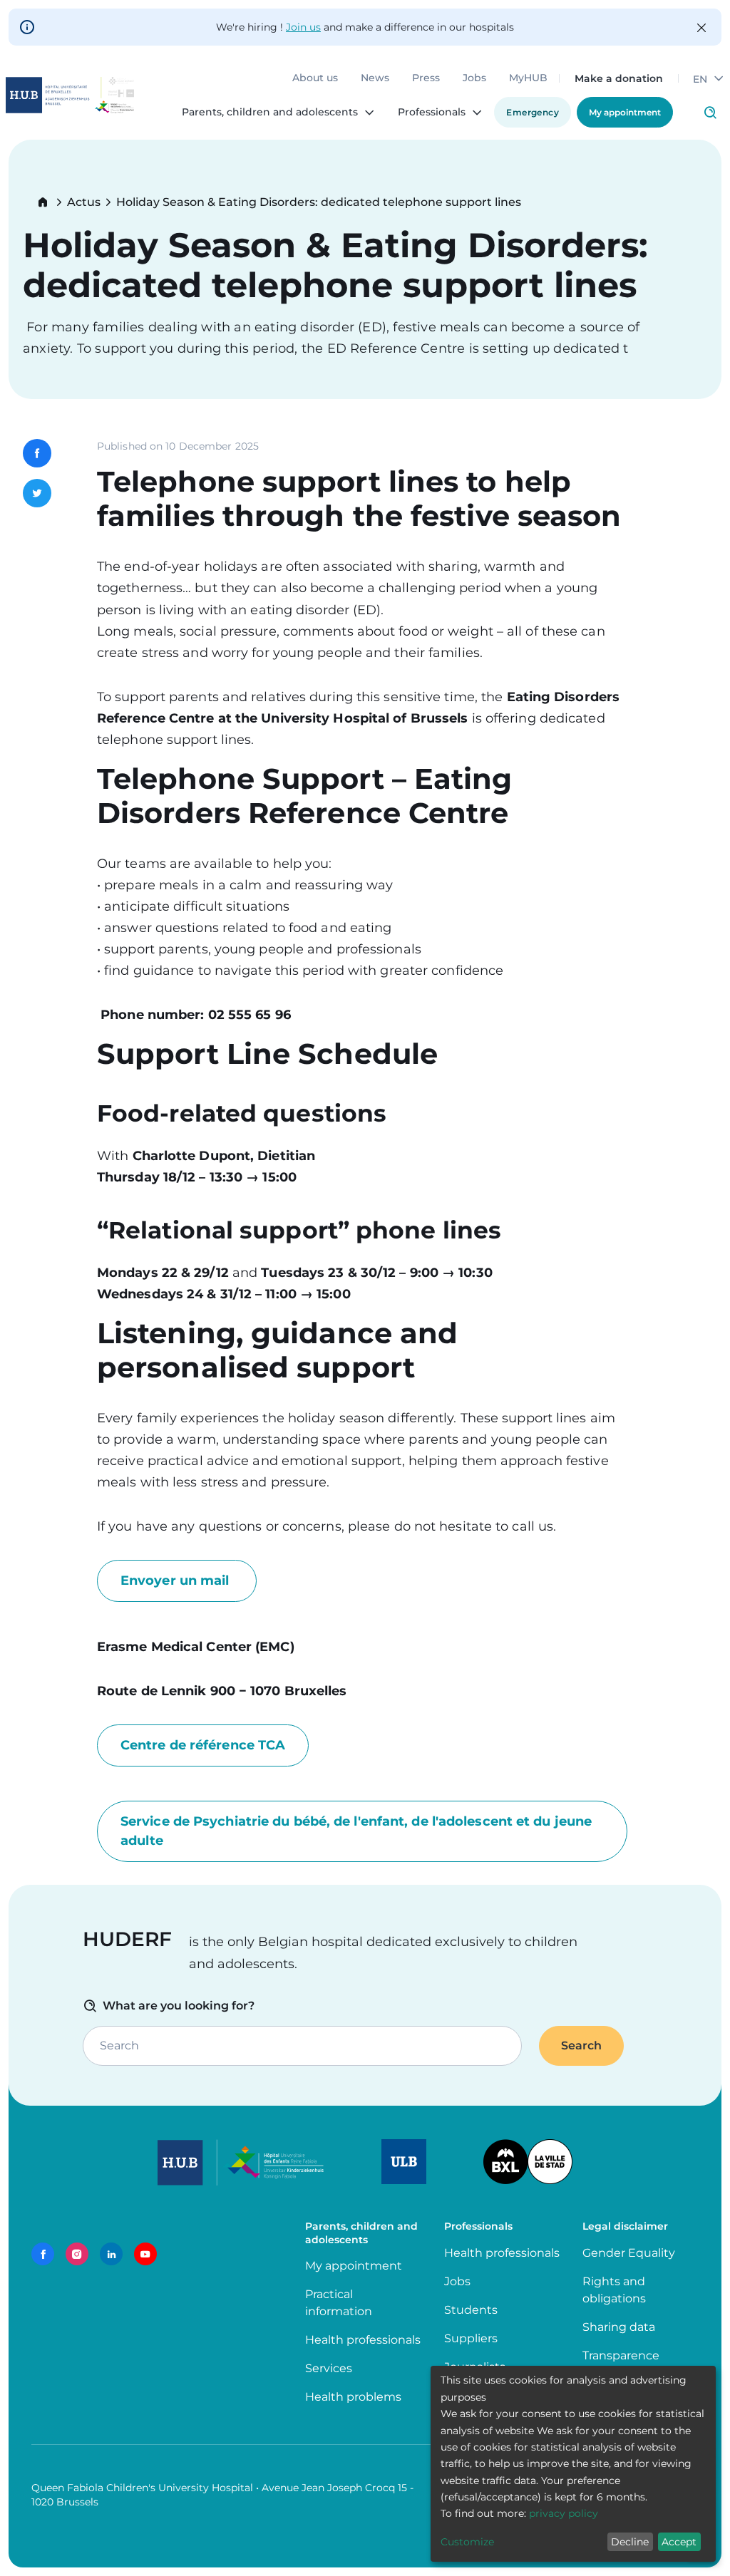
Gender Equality (629, 2253)
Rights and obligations (614, 2290)
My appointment (625, 112)
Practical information (341, 2303)
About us (315, 78)
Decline (630, 2542)
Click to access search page (710, 113)
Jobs (474, 78)
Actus (84, 202)
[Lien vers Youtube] (145, 2254)
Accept (679, 2542)
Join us (303, 27)
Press (426, 78)
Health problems (353, 2397)
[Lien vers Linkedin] (111, 2254)
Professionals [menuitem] (432, 113)
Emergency (533, 112)
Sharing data (619, 2327)
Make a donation (619, 78)
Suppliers (471, 2338)
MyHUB (528, 78)
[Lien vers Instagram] (77, 2254)
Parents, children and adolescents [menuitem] (270, 113)
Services (329, 2368)
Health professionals (363, 2340)
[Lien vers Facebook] (43, 2254)
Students (471, 2310)
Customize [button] (467, 2542)
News (375, 78)
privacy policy (564, 2513)
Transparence (621, 2355)
